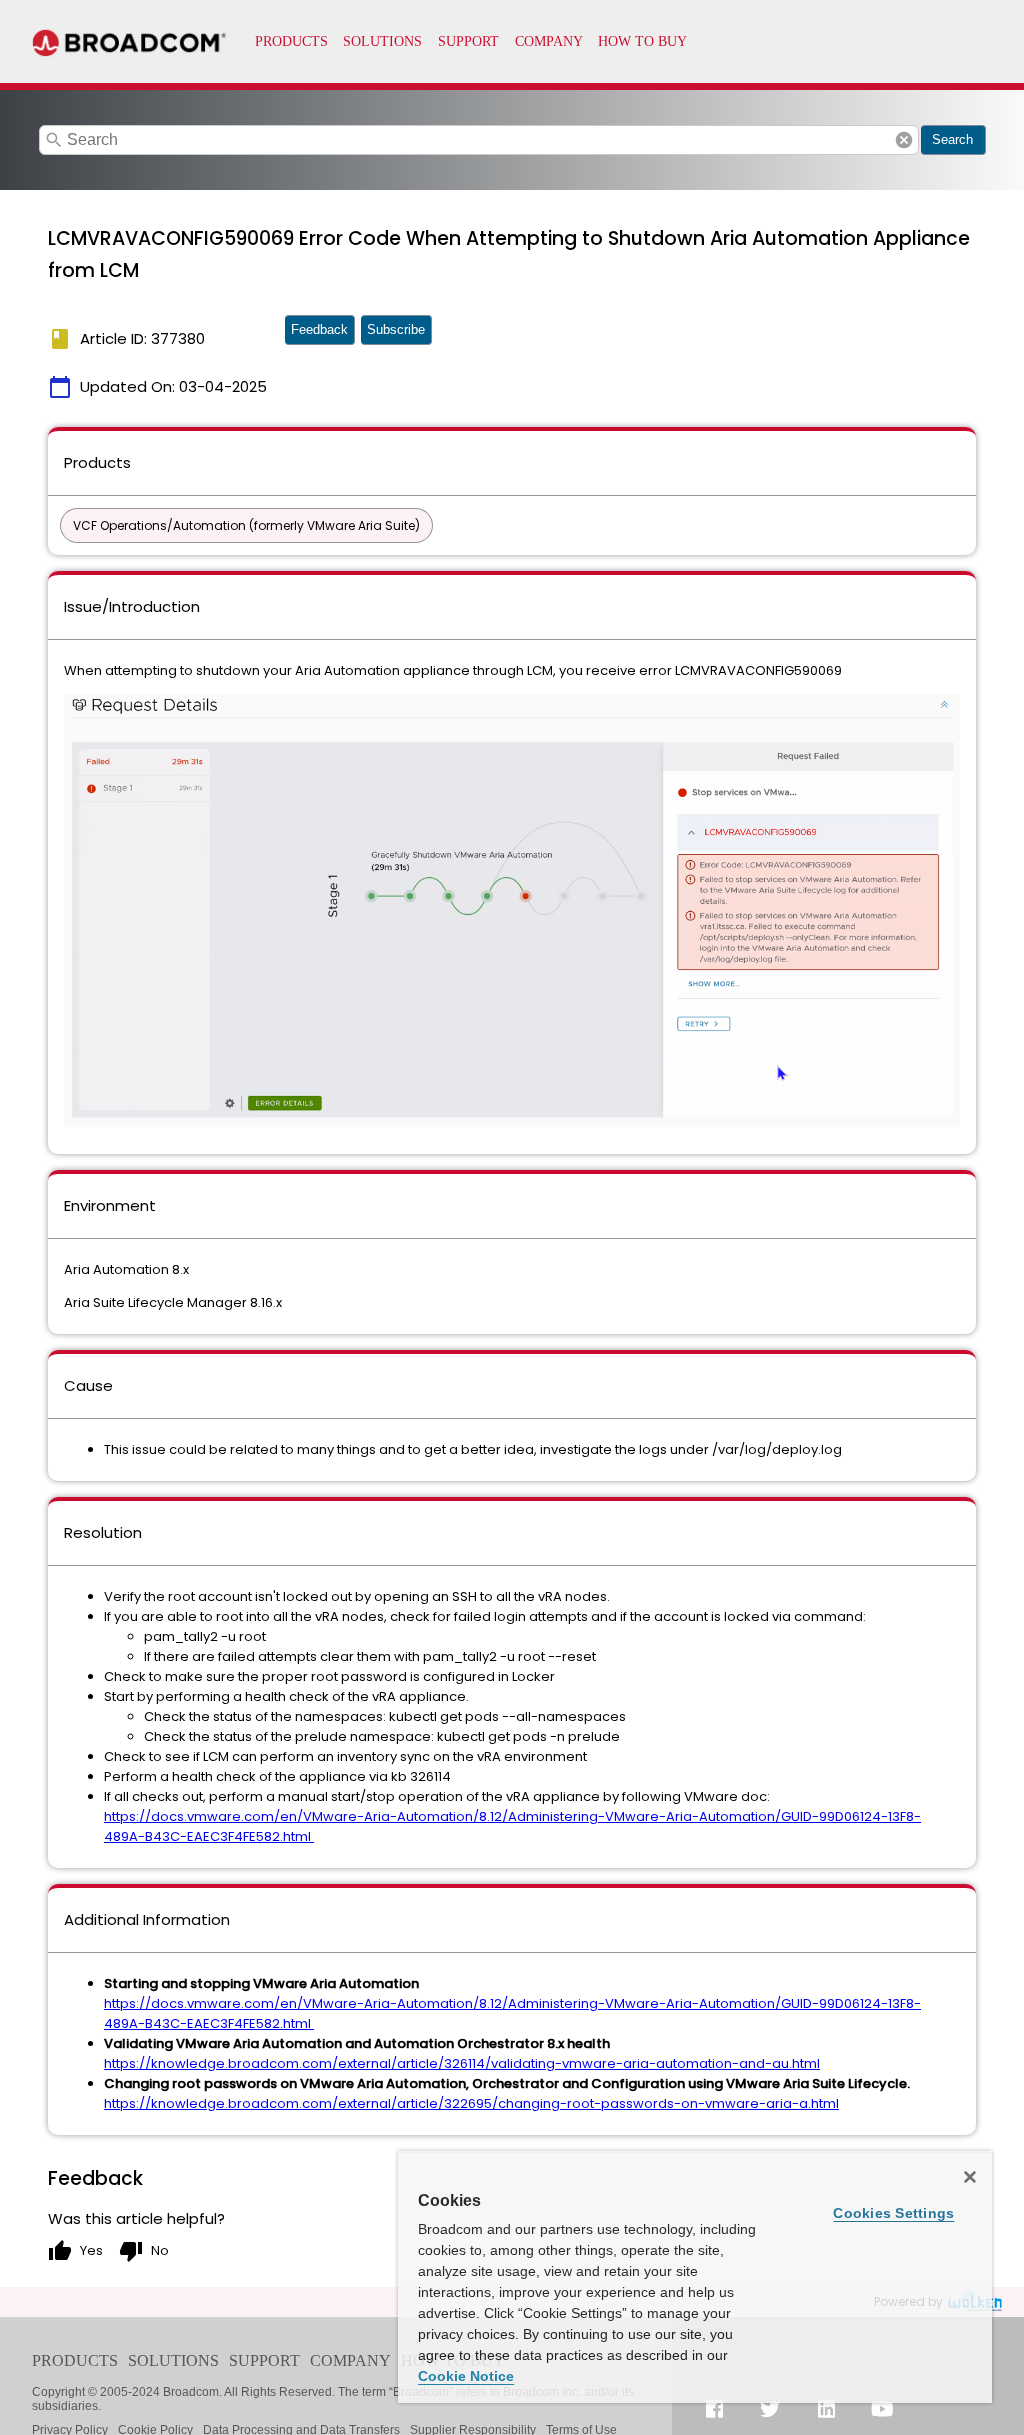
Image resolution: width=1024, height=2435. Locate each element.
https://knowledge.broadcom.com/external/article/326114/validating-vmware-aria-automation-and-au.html (462, 2063)
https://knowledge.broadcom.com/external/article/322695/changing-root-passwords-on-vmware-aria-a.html (471, 2103)
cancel (904, 140)
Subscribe (396, 329)
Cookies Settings (893, 2213)
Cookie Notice (466, 2376)
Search (952, 139)
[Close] (970, 2177)
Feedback (319, 329)
